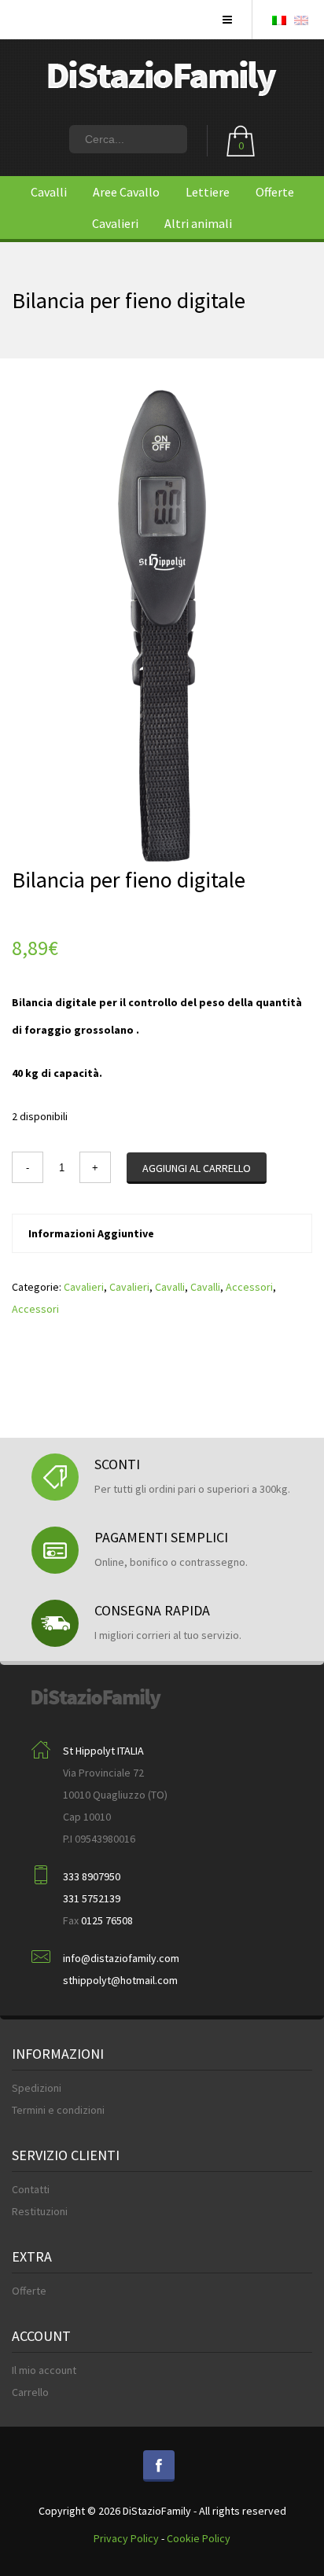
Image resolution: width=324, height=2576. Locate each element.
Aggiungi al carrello (197, 1168)
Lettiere (208, 192)
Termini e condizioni (58, 2110)
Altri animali (198, 223)
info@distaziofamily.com (121, 1958)
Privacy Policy (126, 2538)
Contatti (31, 2189)
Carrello (30, 2392)
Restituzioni (40, 2211)
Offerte (275, 192)
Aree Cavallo (126, 192)
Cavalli (49, 192)
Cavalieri (115, 223)
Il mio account (44, 2370)
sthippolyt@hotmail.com (120, 1980)
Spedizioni (37, 2088)
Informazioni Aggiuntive (91, 1233)
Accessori (249, 1287)
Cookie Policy (199, 2538)
